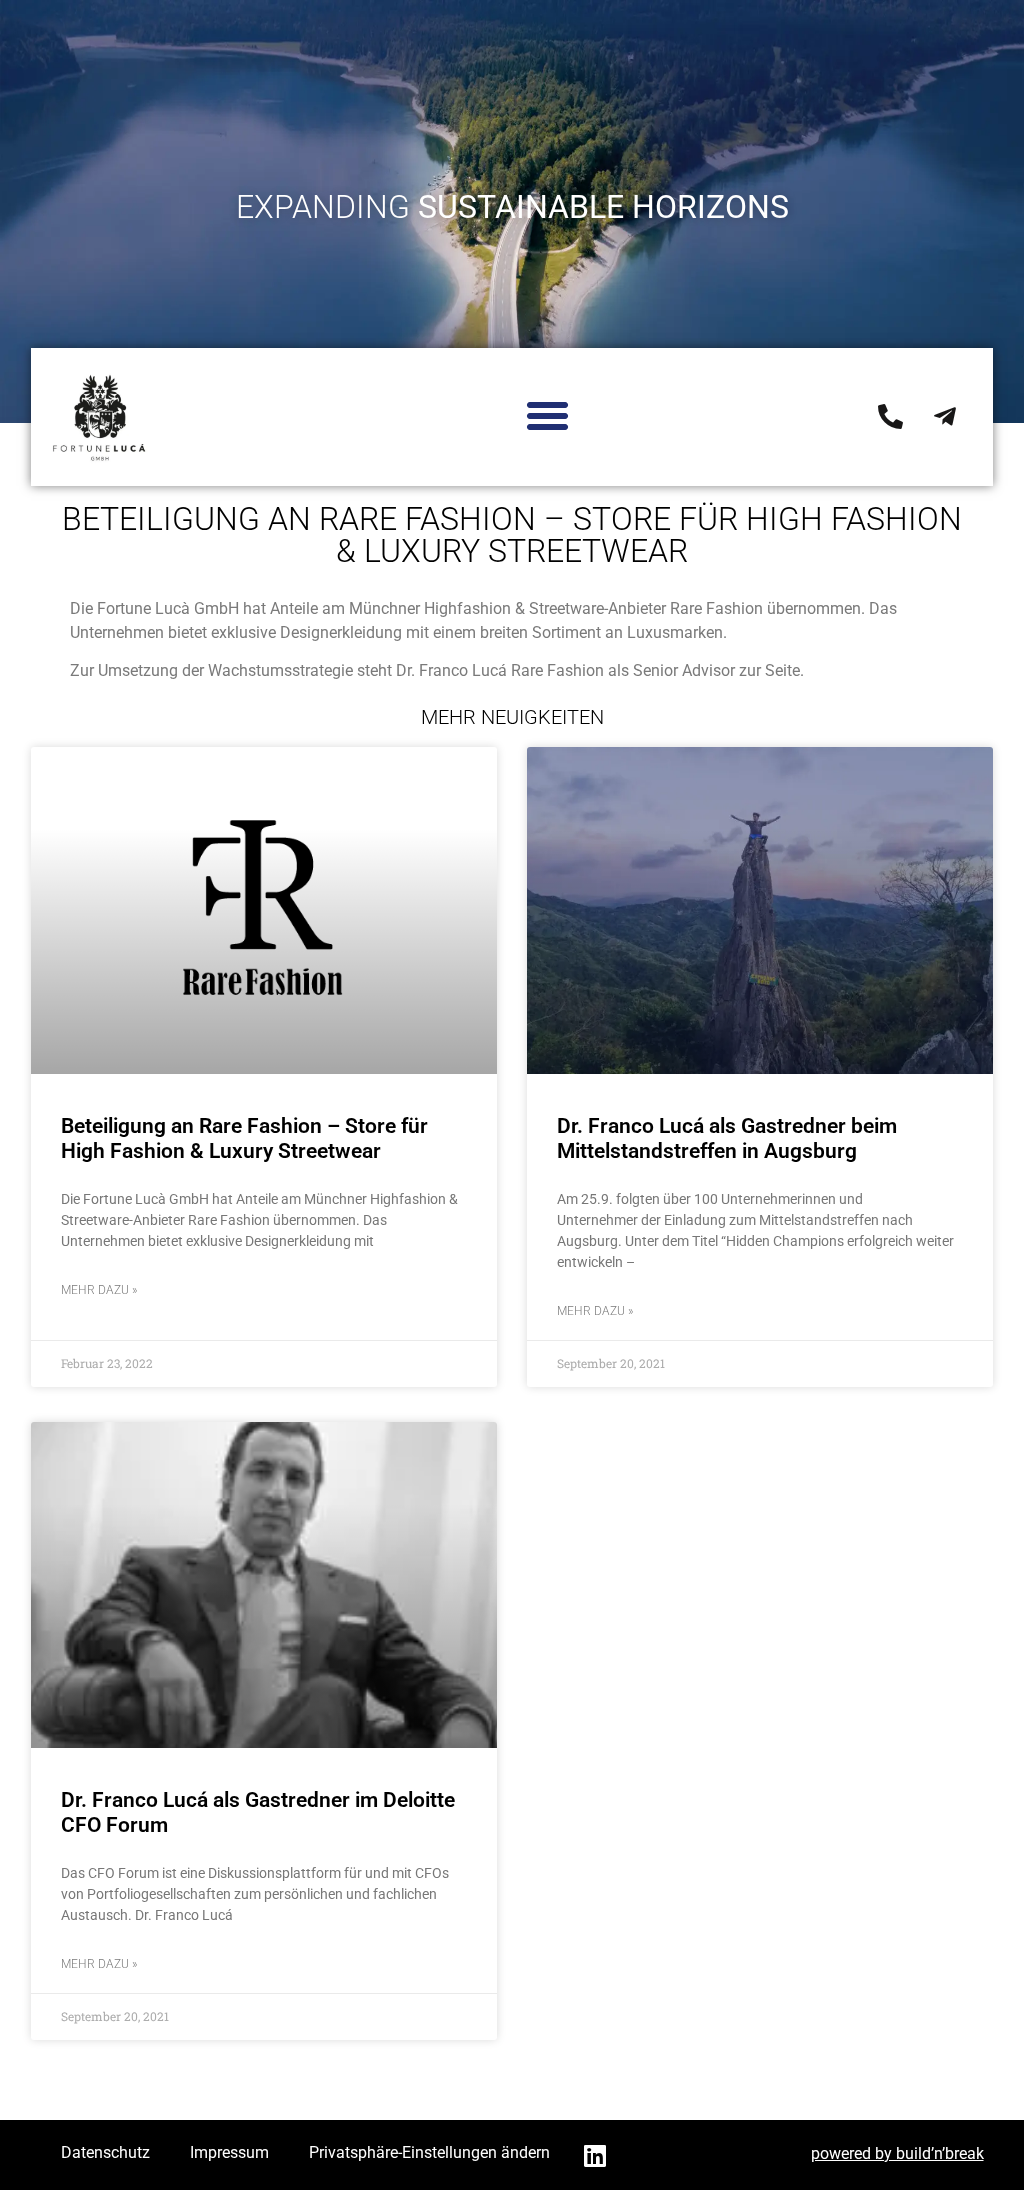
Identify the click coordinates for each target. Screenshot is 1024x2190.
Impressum (229, 2152)
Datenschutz (105, 2152)
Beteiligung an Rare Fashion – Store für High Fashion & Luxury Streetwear (244, 1138)
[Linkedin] (595, 2155)
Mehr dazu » (99, 1290)
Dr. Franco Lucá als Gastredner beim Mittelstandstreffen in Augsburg (727, 1138)
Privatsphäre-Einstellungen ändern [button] (429, 2152)
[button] (548, 416)
